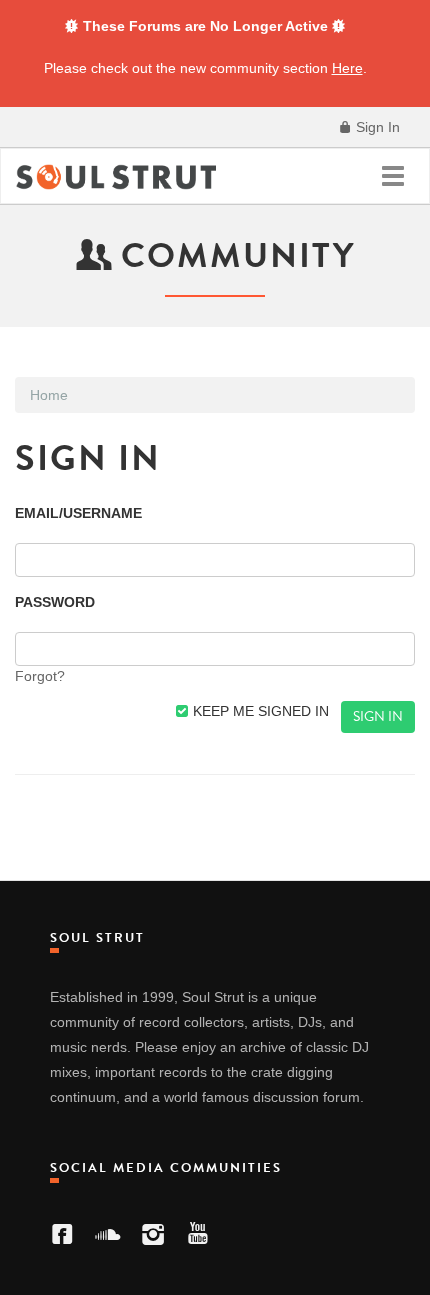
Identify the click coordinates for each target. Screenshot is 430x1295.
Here (347, 68)
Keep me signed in (259, 711)
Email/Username (78, 513)
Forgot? (40, 676)
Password (55, 602)
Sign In (376, 127)
